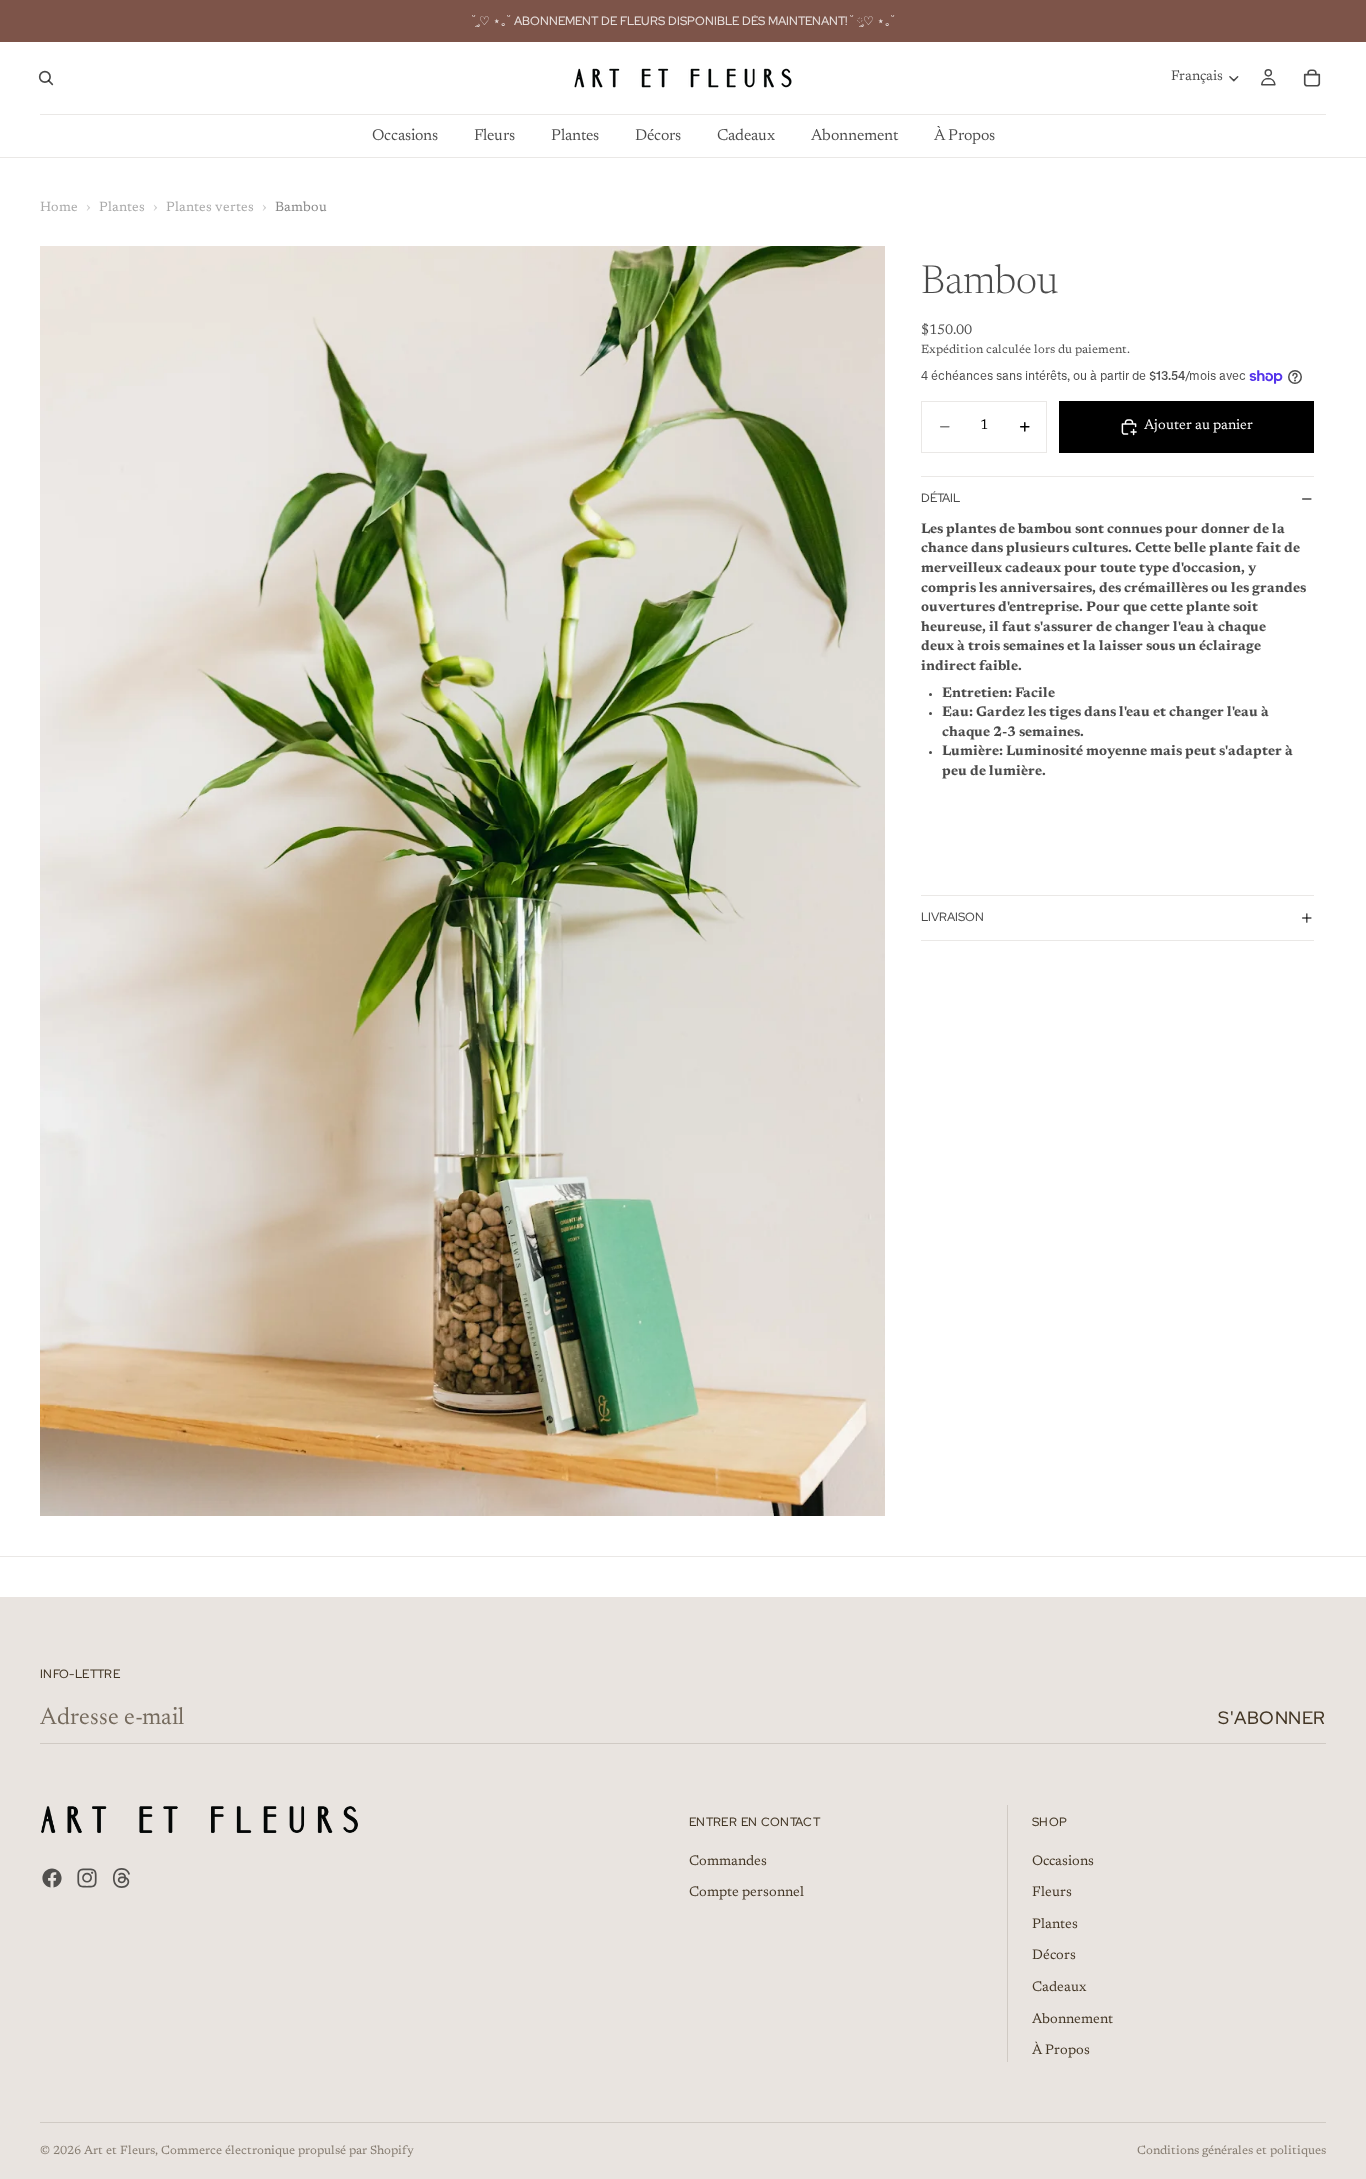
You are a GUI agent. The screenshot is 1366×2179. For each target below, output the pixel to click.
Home (59, 208)
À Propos (1061, 2051)
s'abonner (1272, 1717)
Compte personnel (746, 1893)
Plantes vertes (210, 208)
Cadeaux (1059, 1988)
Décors (1054, 1956)
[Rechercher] (46, 78)
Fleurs (1052, 1893)
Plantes (122, 208)
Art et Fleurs (119, 2151)
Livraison (952, 917)
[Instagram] (87, 1878)
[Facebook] (52, 1878)
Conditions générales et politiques (1231, 2151)
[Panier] (1312, 78)
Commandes (728, 1862)
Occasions (1063, 1862)
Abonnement (1072, 2019)
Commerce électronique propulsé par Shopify (287, 2151)
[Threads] (122, 1878)
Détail (940, 498)
